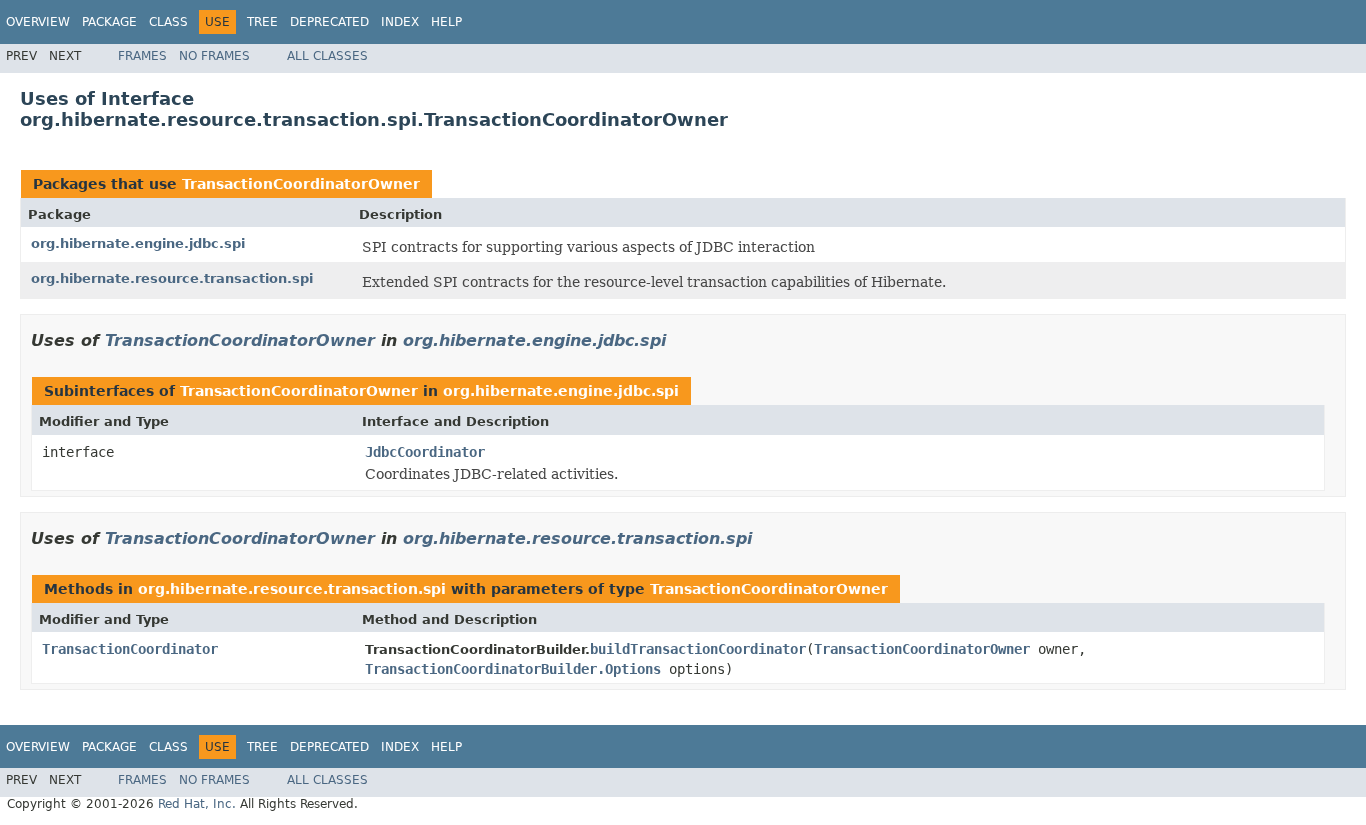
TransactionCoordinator (130, 649)
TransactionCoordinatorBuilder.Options (513, 669)
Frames (142, 56)
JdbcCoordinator (425, 452)
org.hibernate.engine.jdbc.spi (138, 243)
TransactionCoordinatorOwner (301, 184)
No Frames (214, 56)
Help (446, 22)
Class (168, 22)
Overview (38, 22)
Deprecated (329, 22)
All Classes (327, 56)
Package (109, 22)
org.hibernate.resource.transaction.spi (172, 278)
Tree (262, 22)
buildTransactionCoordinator (698, 649)
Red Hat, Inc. (197, 804)
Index (400, 22)
